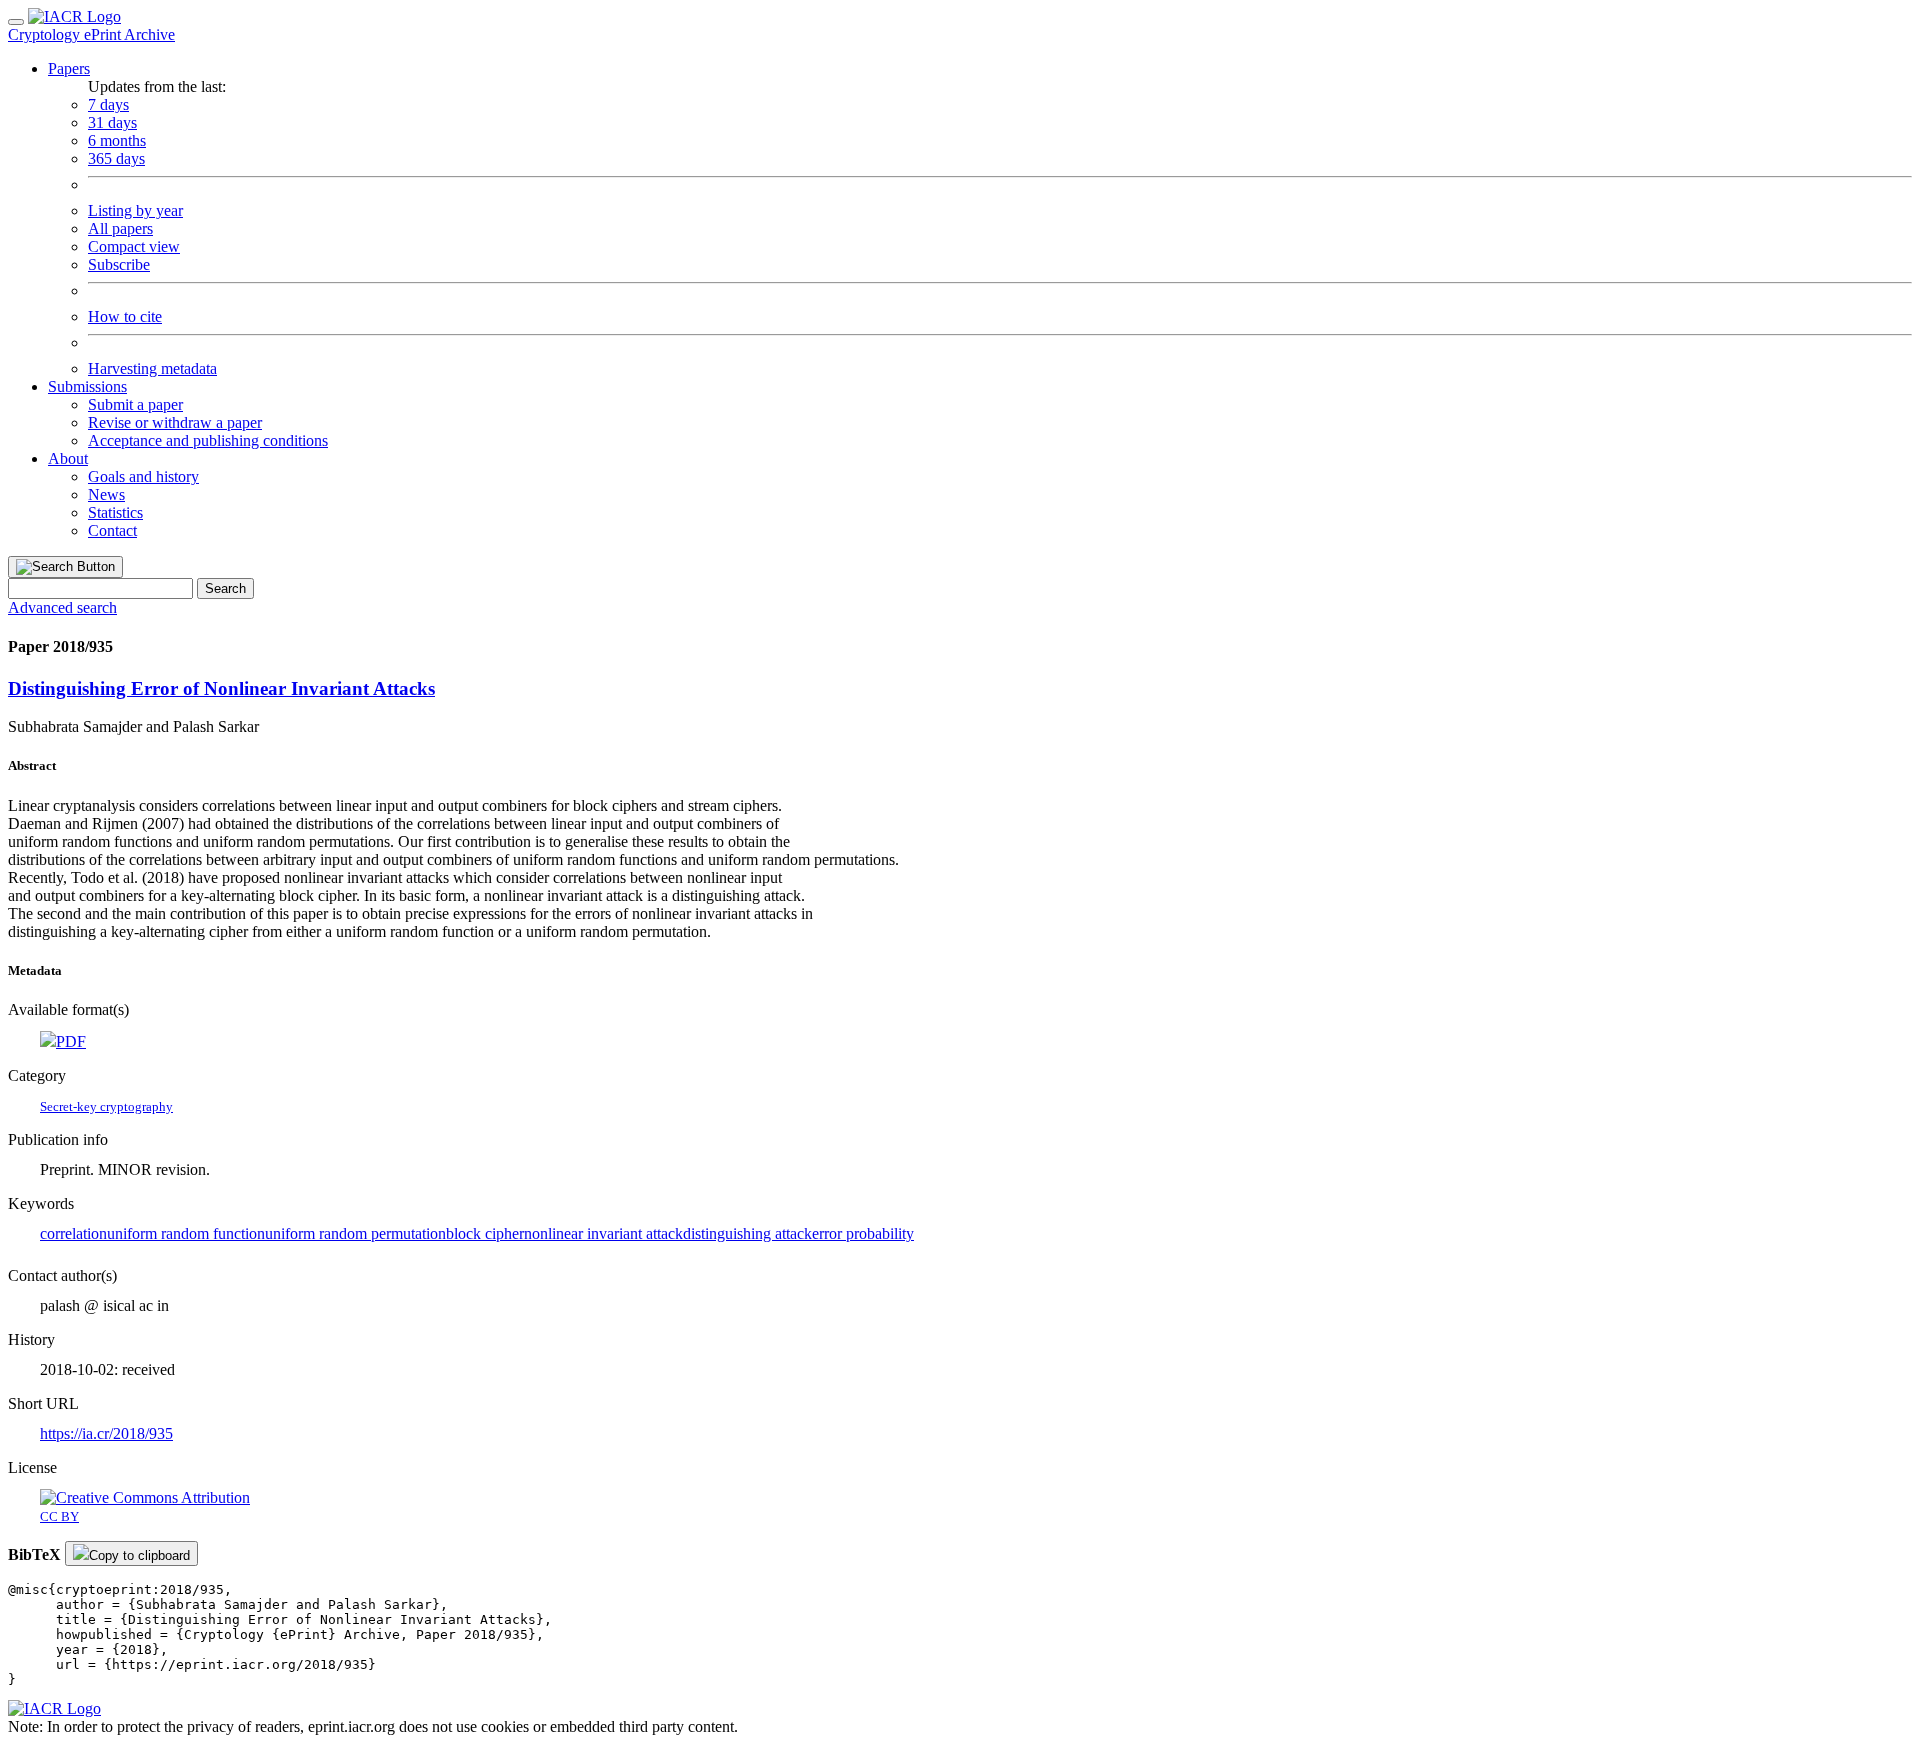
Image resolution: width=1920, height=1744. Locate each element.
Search (225, 588)
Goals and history (143, 476)
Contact (112, 530)
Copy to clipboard (139, 1555)
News (106, 494)
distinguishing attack (747, 1233)
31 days (112, 122)
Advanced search (62, 607)
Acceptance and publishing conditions (208, 440)
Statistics (115, 512)
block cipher (485, 1233)
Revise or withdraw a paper (175, 422)
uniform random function (186, 1233)
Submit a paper (135, 404)
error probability (863, 1233)
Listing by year (135, 210)
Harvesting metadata (152, 368)
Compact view (134, 246)
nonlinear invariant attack (603, 1233)
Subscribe (119, 264)
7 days (108, 104)
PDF (71, 1041)
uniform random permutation (355, 1233)
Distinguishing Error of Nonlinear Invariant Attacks (221, 688)
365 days (116, 158)
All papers (120, 228)
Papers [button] (69, 68)
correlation (73, 1233)
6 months (117, 140)
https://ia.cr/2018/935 (106, 1433)
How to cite (125, 316)
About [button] (68, 458)
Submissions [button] (87, 386)
